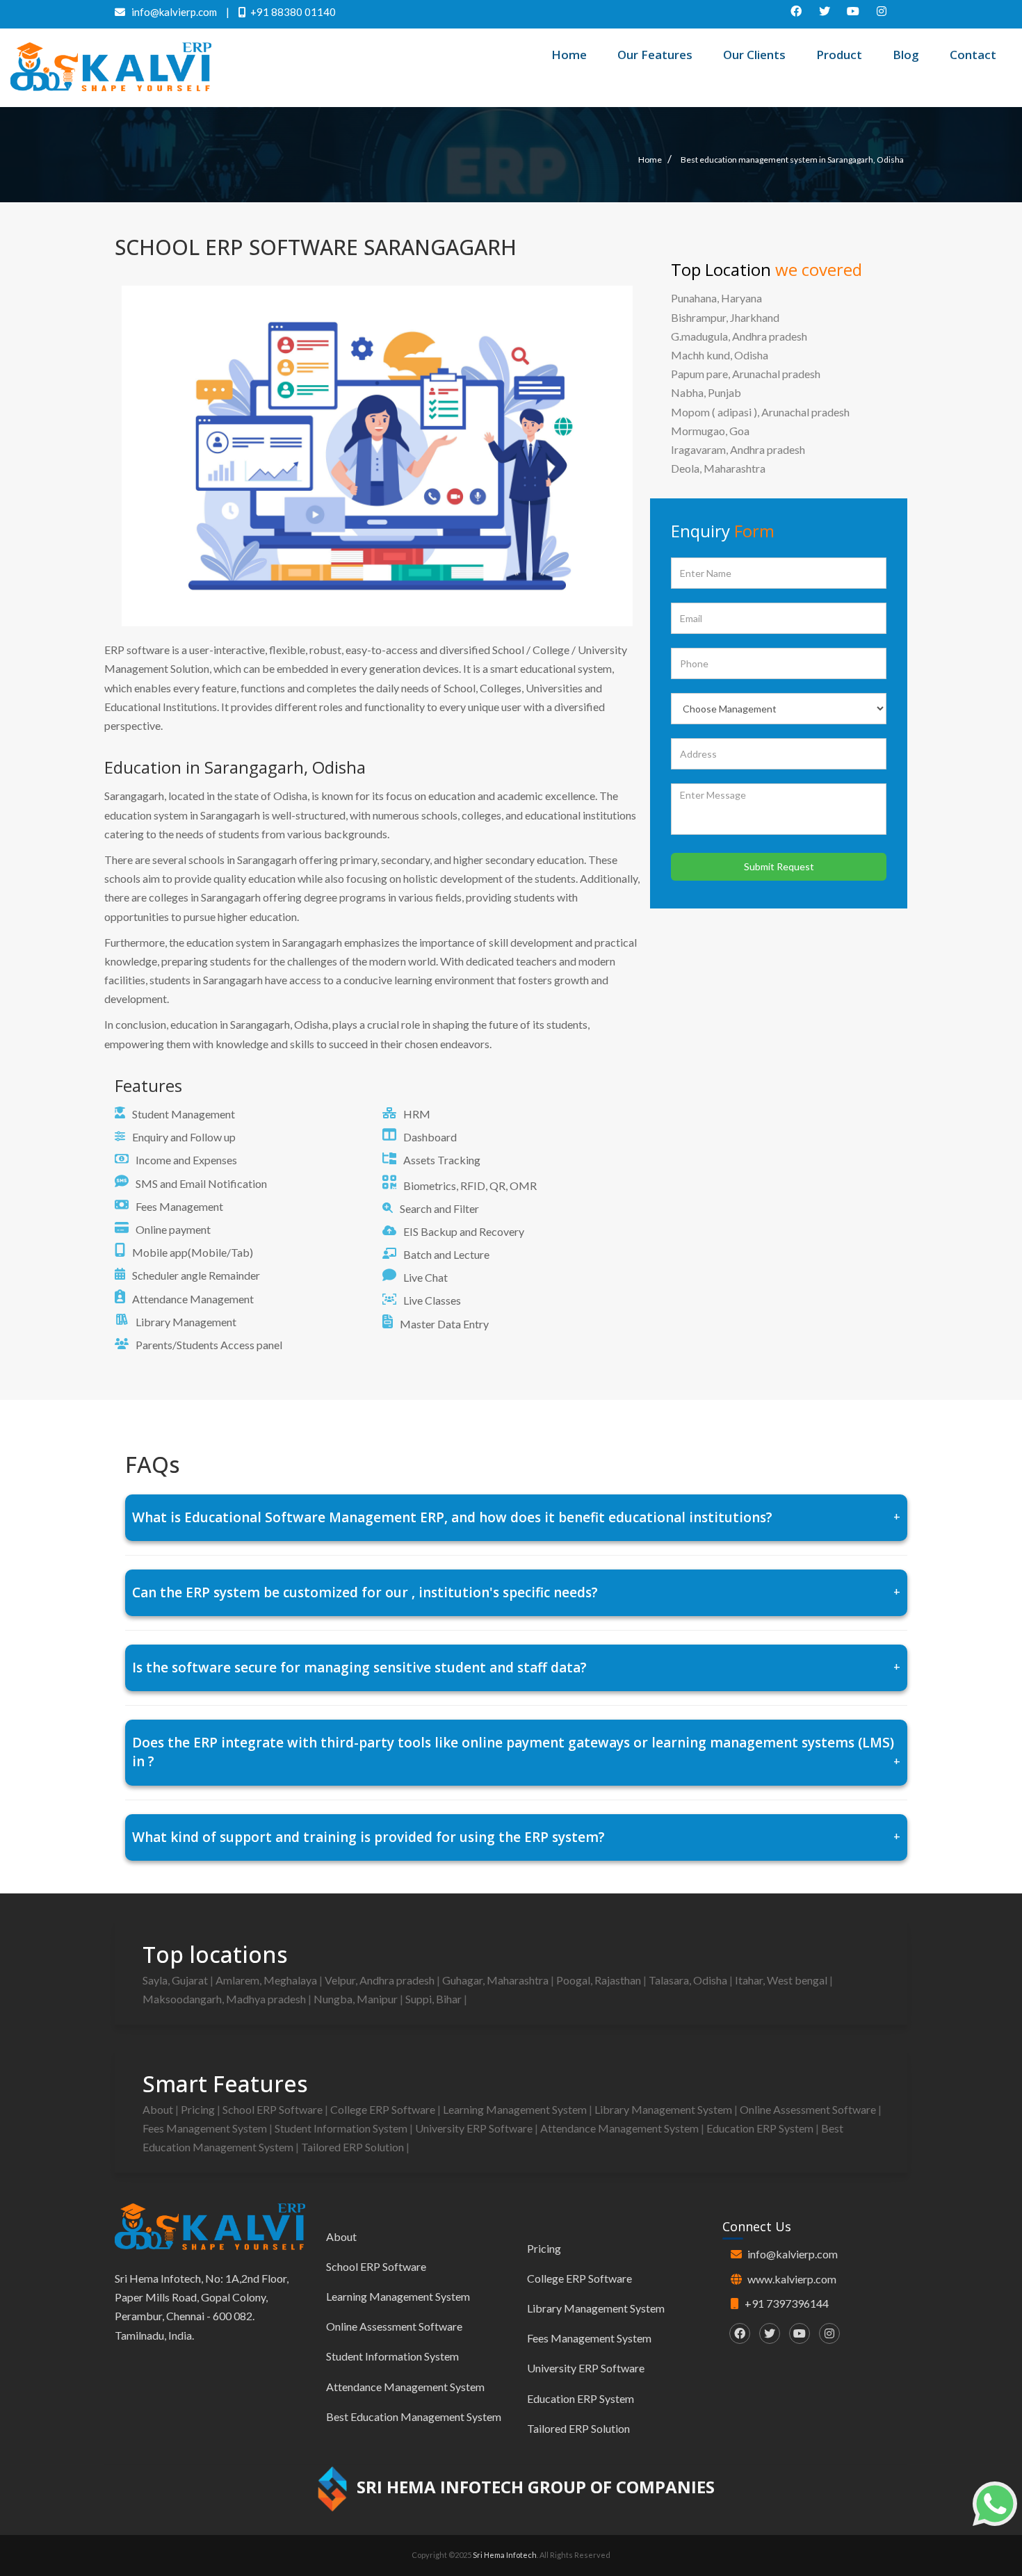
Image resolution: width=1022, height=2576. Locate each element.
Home (569, 55)
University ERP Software (475, 2128)
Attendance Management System (620, 2128)
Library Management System (664, 2109)
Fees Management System (206, 2128)
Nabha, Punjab (706, 392)
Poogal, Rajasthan (600, 1980)
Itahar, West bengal (782, 1980)
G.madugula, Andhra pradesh (739, 336)
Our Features (655, 55)
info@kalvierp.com (793, 2254)
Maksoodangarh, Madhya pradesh (225, 1999)
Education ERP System (761, 2128)
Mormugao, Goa (710, 431)
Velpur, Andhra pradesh (381, 1980)
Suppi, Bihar (435, 1999)
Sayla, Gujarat (176, 1980)
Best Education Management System (414, 2416)
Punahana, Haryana (716, 298)
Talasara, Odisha (689, 1980)
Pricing (199, 2109)
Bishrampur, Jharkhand (725, 317)
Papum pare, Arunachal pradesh (746, 374)
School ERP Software (274, 2109)
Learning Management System (516, 2109)
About (159, 2109)
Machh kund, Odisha (720, 355)
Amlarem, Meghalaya (267, 1980)
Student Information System (342, 2128)
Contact (973, 55)
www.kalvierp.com (792, 2279)
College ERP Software (384, 2109)
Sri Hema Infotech (505, 2555)
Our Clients (754, 55)
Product (839, 55)
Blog (906, 55)
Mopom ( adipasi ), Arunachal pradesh (760, 412)
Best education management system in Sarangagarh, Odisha (792, 160)
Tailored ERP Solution (354, 2147)
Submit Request (779, 866)
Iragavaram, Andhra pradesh (738, 449)
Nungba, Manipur (357, 1999)
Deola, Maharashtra (718, 468)
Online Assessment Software (809, 2109)
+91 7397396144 (787, 2303)
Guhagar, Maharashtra (496, 1980)
